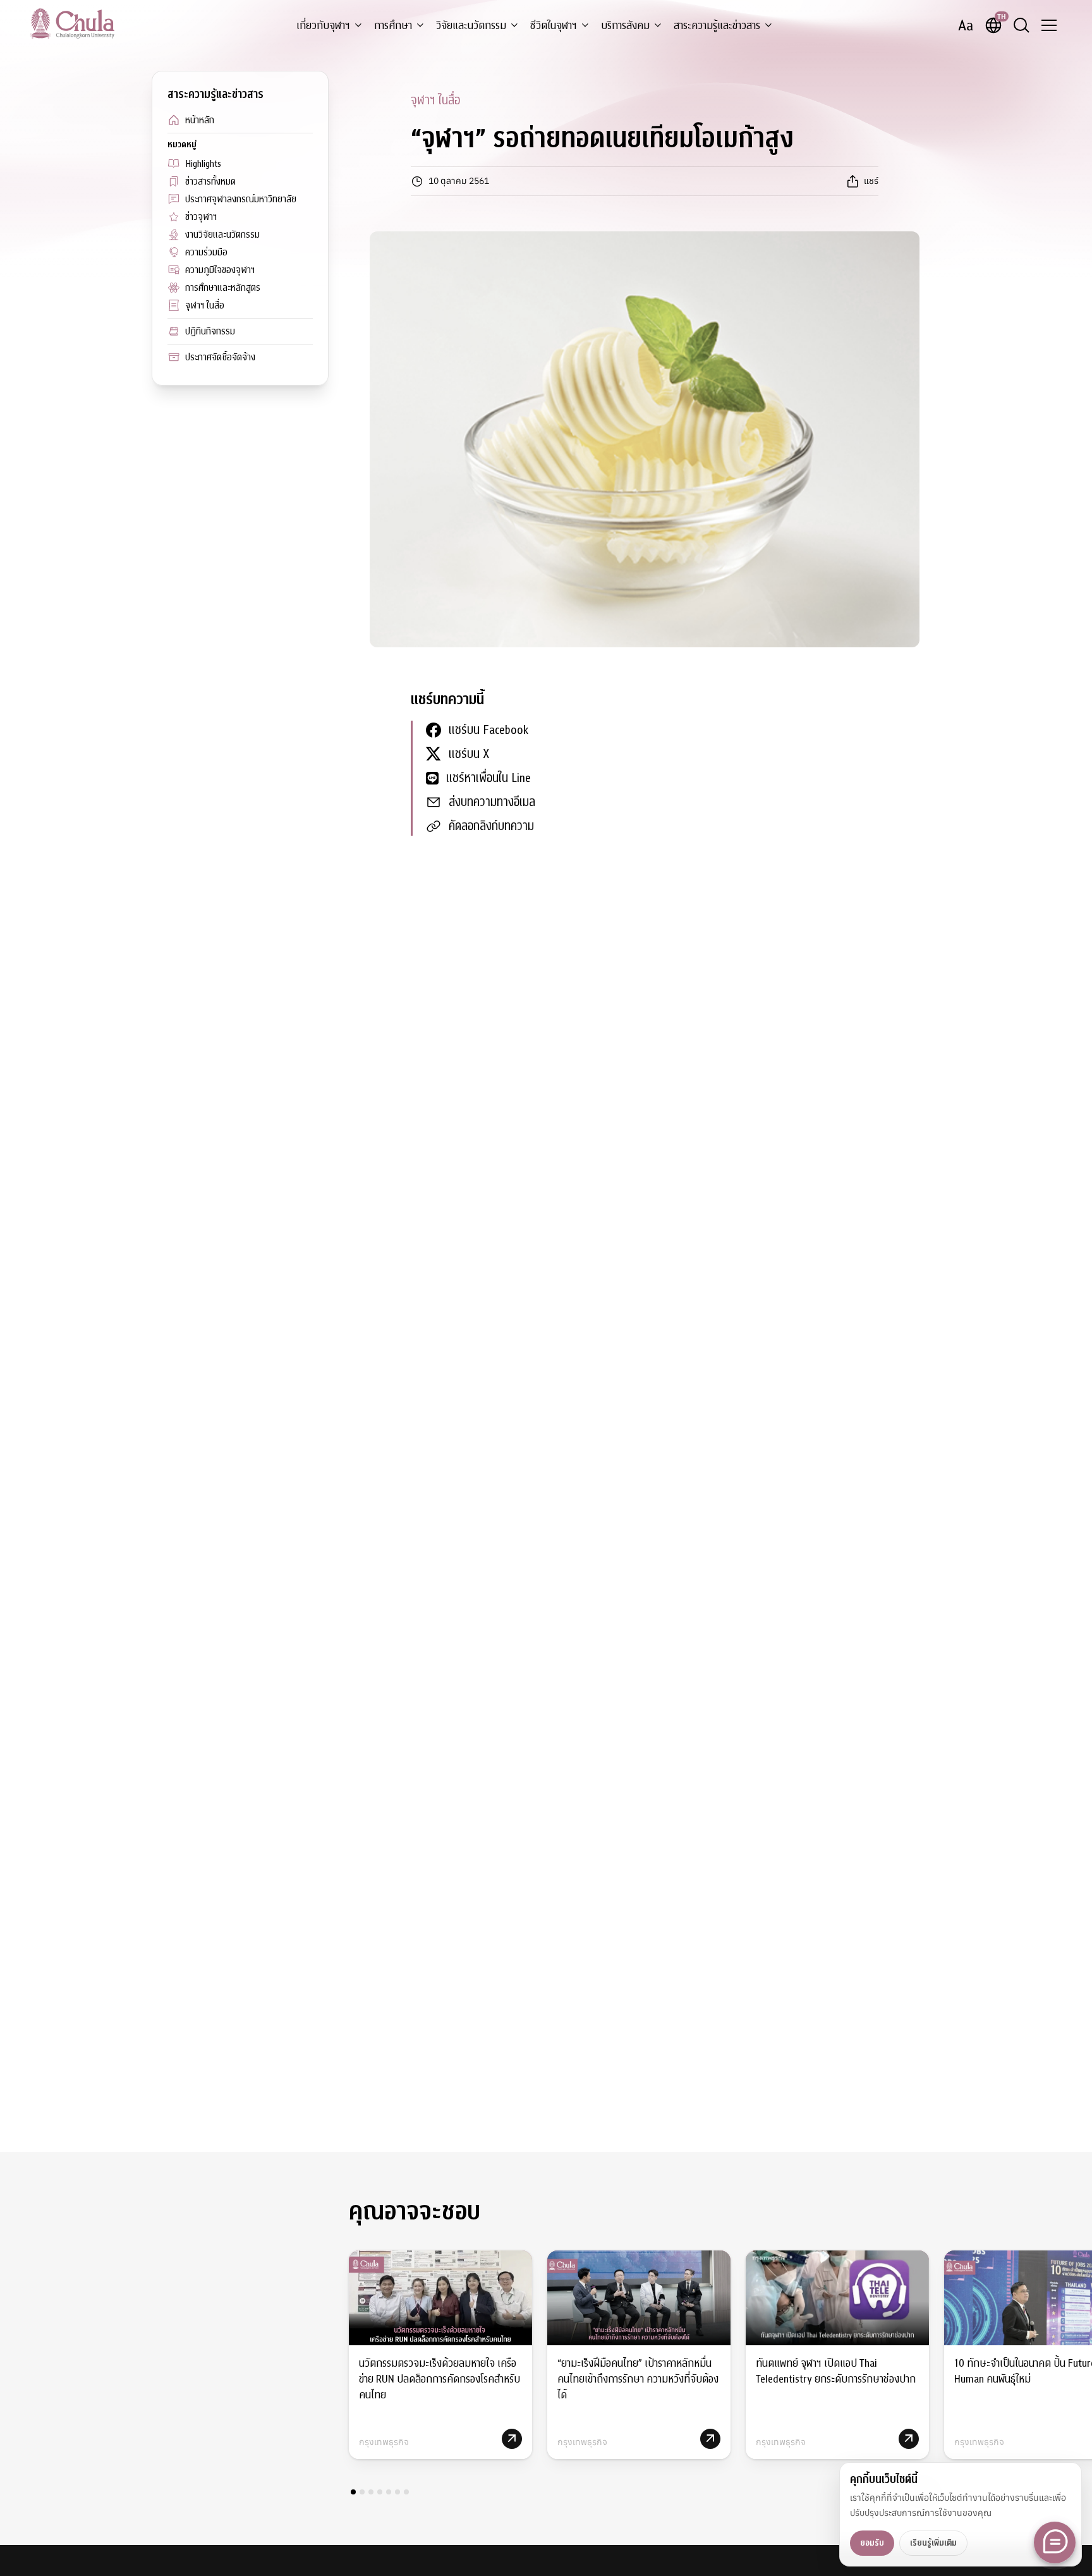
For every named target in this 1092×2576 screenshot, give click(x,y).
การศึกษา (393, 26)
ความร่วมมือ (206, 252)
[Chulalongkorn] (72, 23)
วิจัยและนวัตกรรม (471, 26)
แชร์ (871, 181)
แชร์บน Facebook (488, 730)
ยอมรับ (872, 2543)
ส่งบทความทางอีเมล (492, 802)
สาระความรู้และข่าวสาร (717, 26)
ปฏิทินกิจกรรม (210, 331)
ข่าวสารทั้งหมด (210, 181)
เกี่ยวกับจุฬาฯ (323, 26)
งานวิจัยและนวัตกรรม (222, 235)
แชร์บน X (469, 754)
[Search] (1021, 25)
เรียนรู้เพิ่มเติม (933, 2543)
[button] (353, 2492)
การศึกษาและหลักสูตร (223, 288)
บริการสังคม (625, 26)
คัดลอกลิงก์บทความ (491, 826)
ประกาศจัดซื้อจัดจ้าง (220, 357)
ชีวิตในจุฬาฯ (554, 26)
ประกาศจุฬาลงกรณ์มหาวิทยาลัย (241, 199)
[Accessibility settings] (966, 25)
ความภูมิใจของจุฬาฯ (220, 270)
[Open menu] (1049, 25)
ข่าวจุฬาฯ (201, 217)
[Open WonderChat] (1055, 2542)
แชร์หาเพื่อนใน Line (488, 778)
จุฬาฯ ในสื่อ (205, 305)
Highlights (203, 164)
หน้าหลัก (200, 120)
